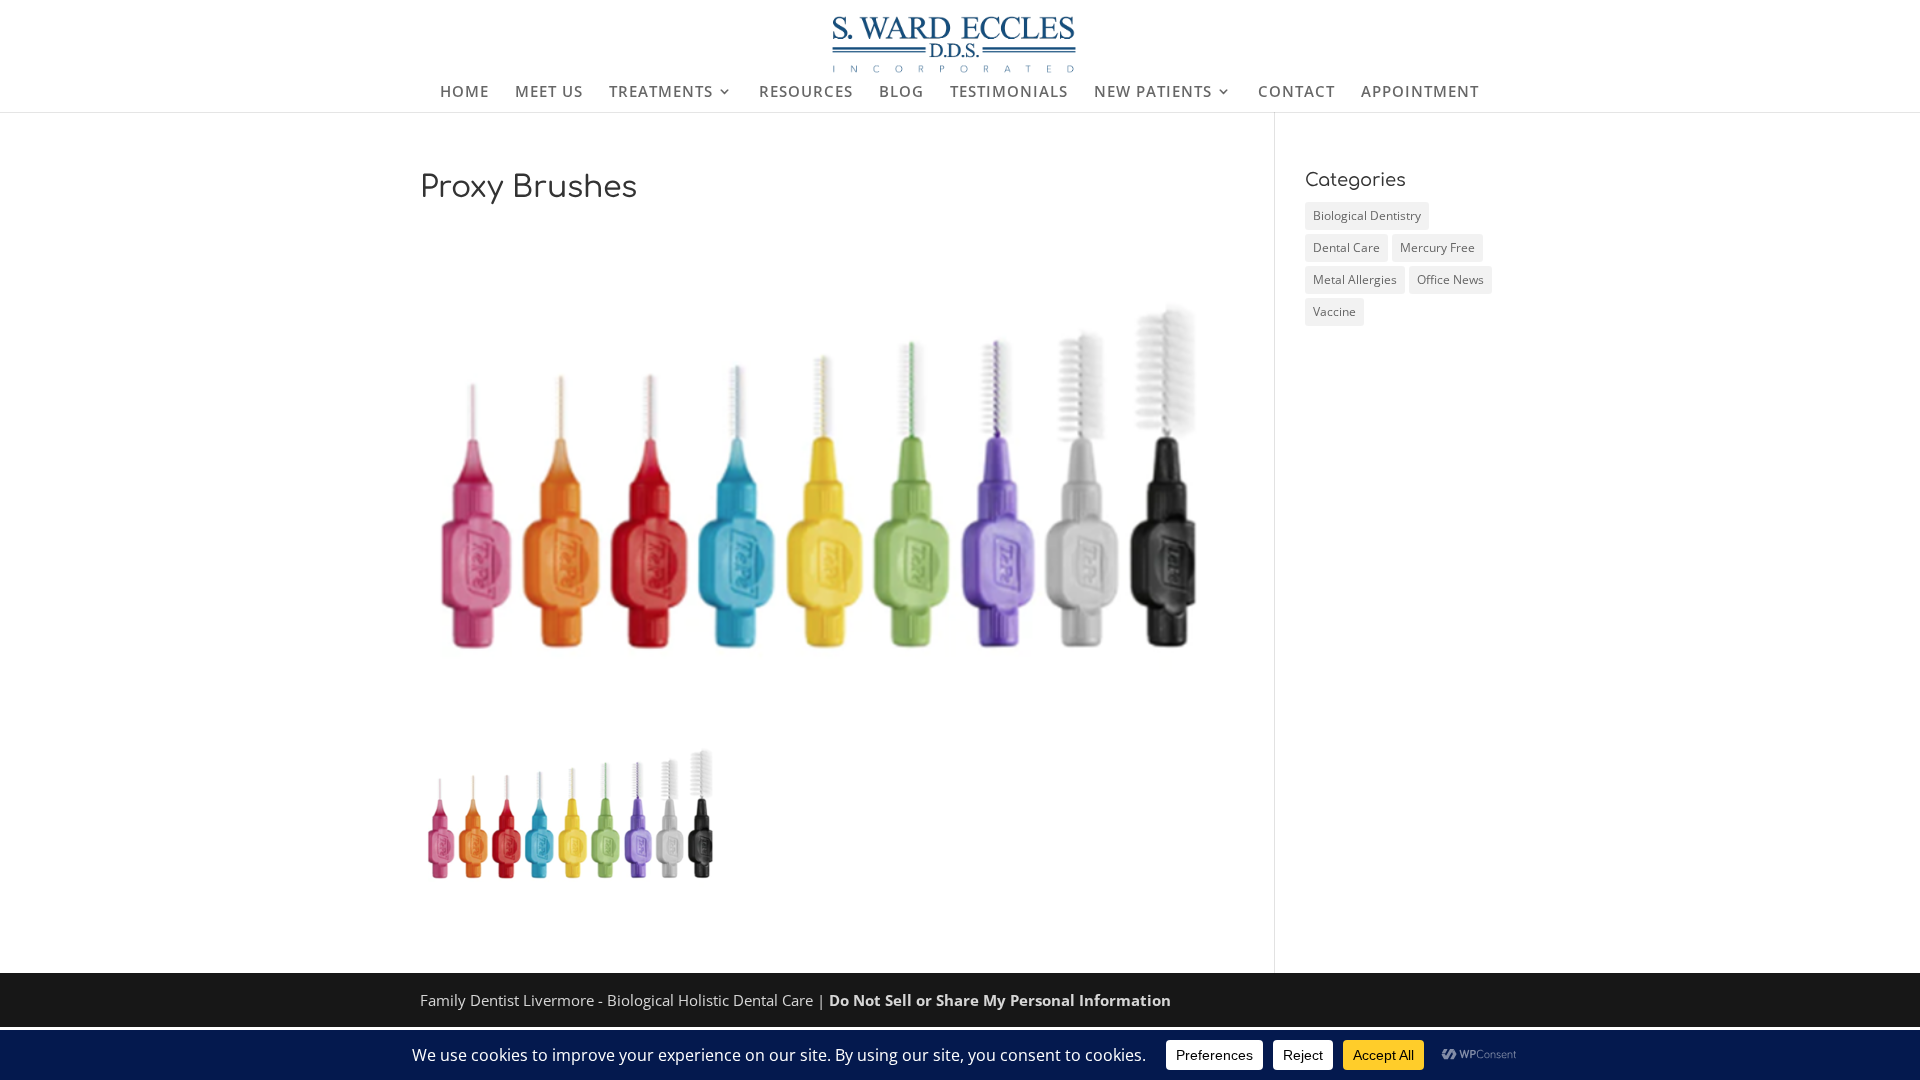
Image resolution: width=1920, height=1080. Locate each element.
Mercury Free (1437, 247)
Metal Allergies (1355, 279)
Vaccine (1334, 311)
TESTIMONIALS (1009, 92)
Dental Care (1346, 247)
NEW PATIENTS (1153, 92)
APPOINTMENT (1420, 92)
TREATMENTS (661, 92)
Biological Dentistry (1367, 215)
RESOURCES (806, 92)
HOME (464, 92)
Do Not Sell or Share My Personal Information (1000, 1000)
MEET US (549, 92)
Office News (1450, 279)
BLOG (901, 92)
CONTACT (1296, 92)
